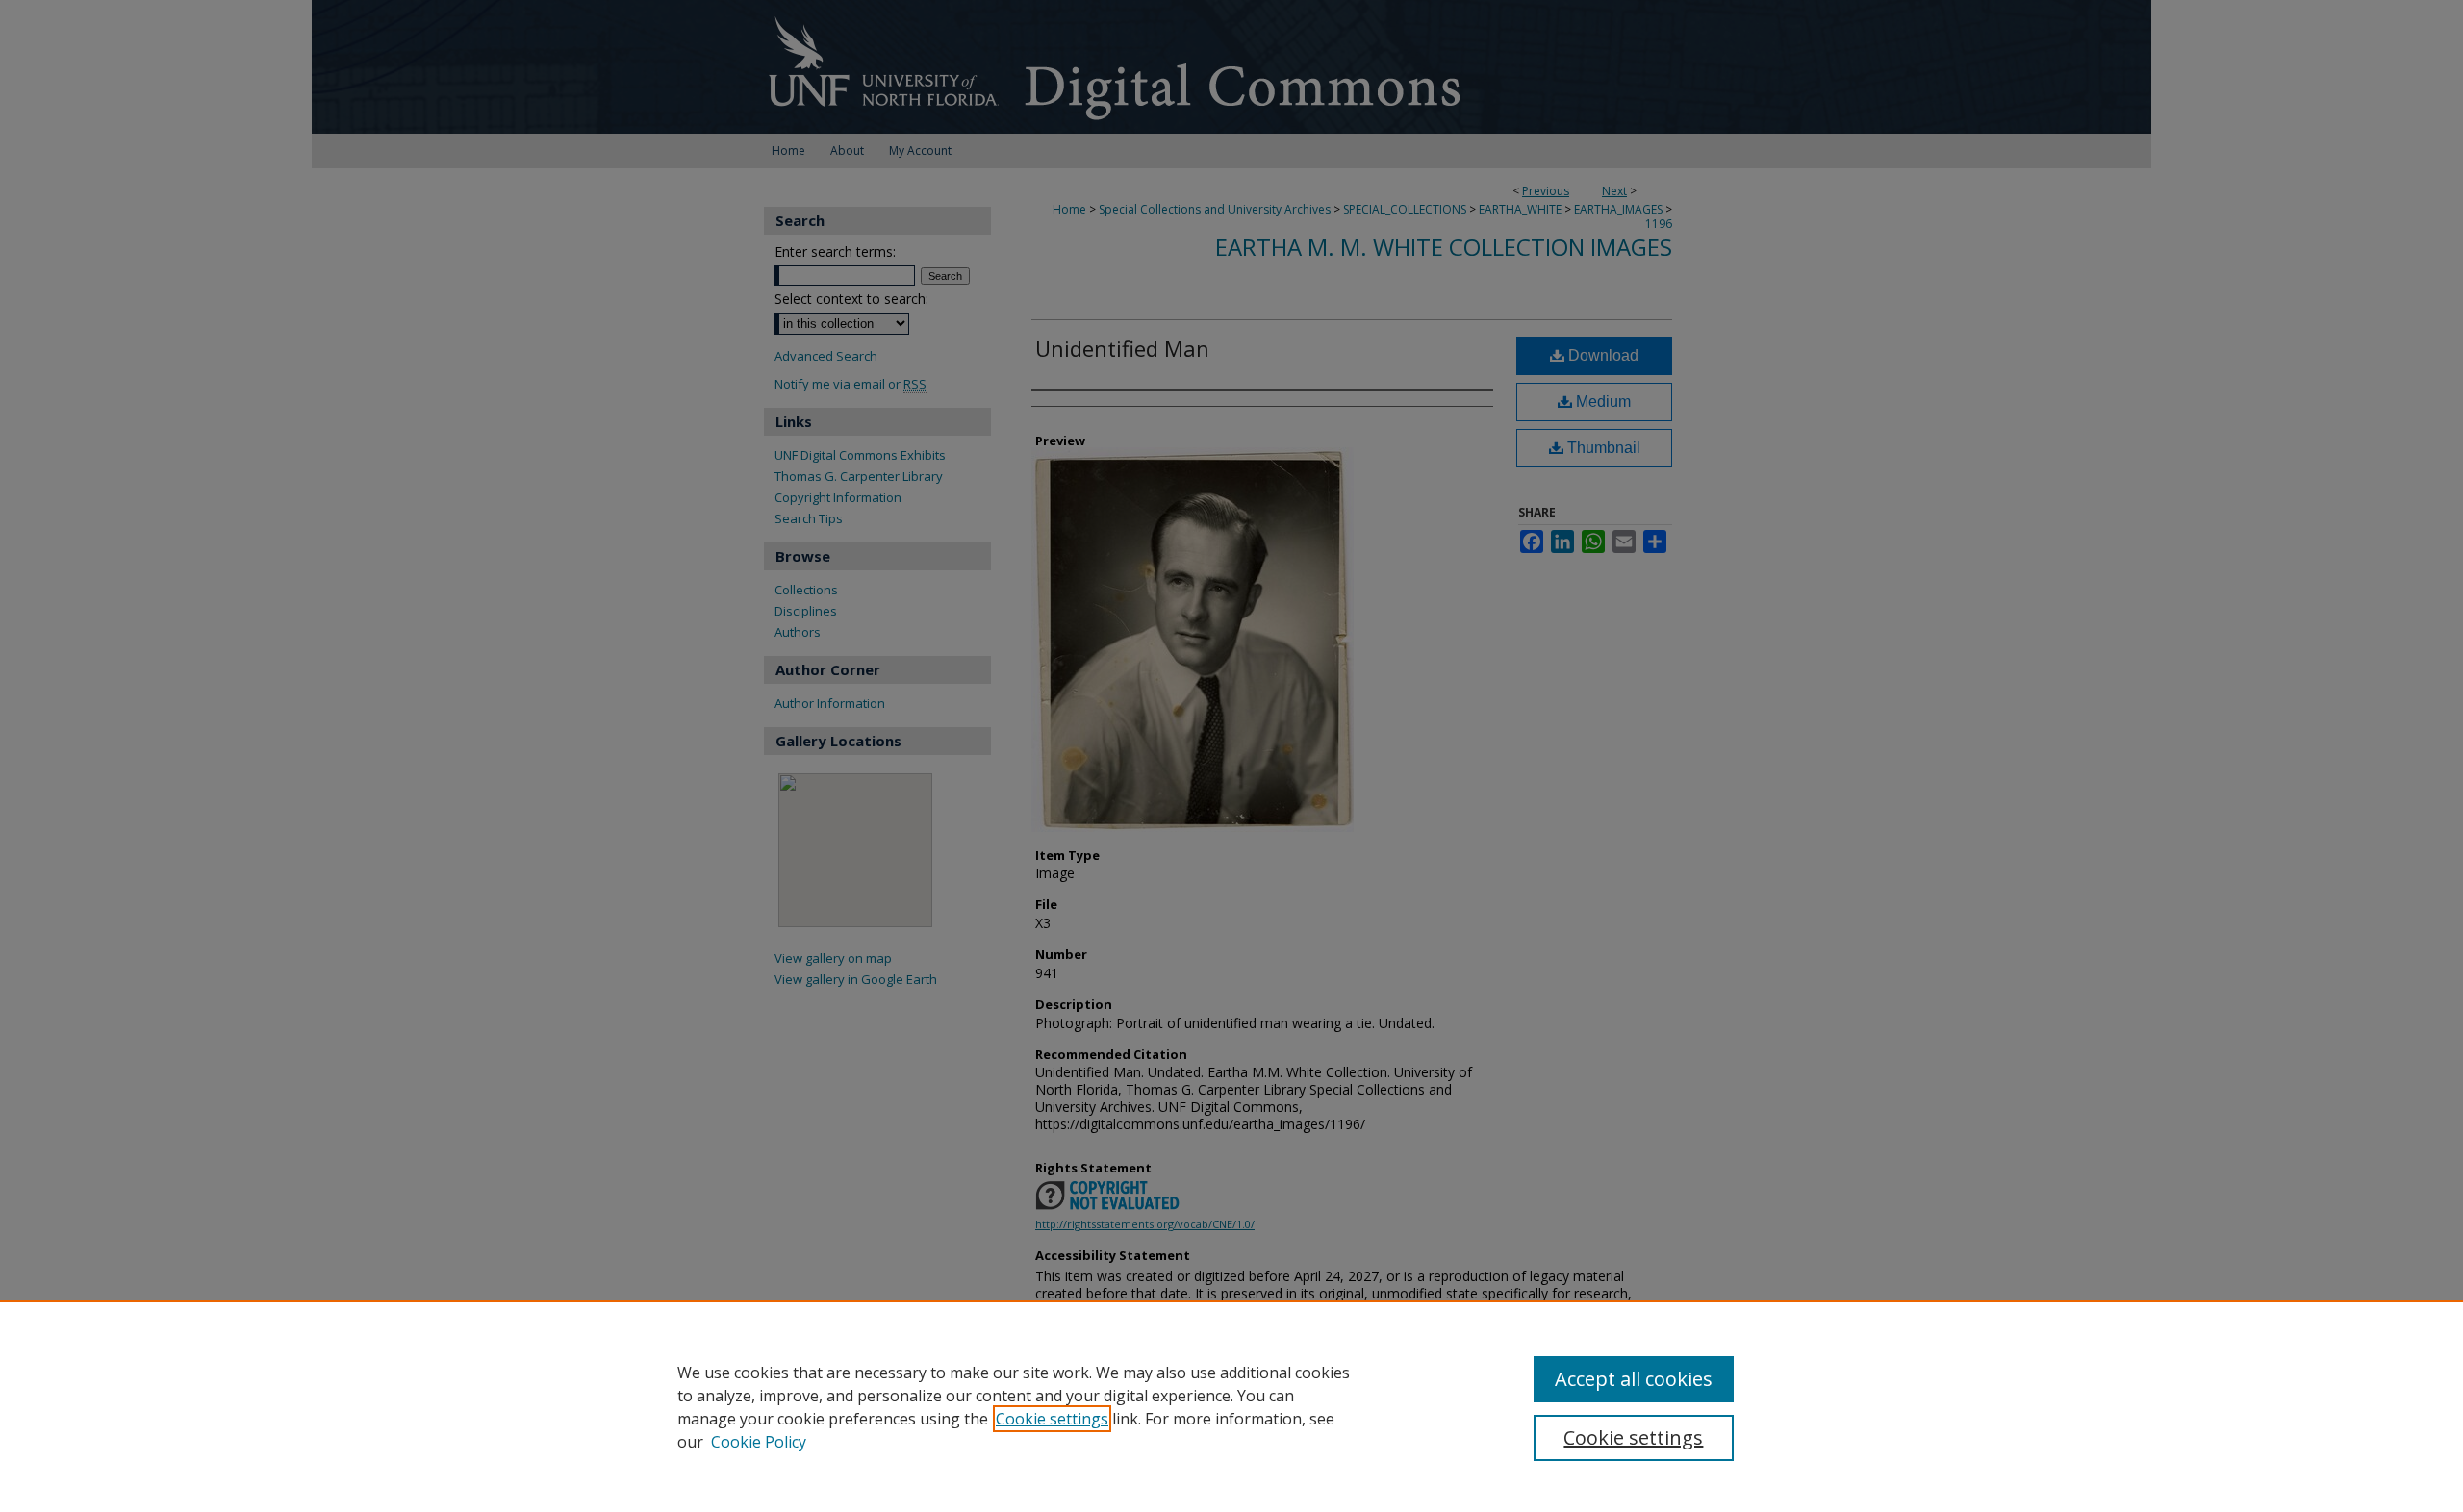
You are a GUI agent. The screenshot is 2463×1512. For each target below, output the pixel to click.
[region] (1231, 1406)
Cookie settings (1052, 1419)
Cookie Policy (759, 1442)
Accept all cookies (1634, 1379)
